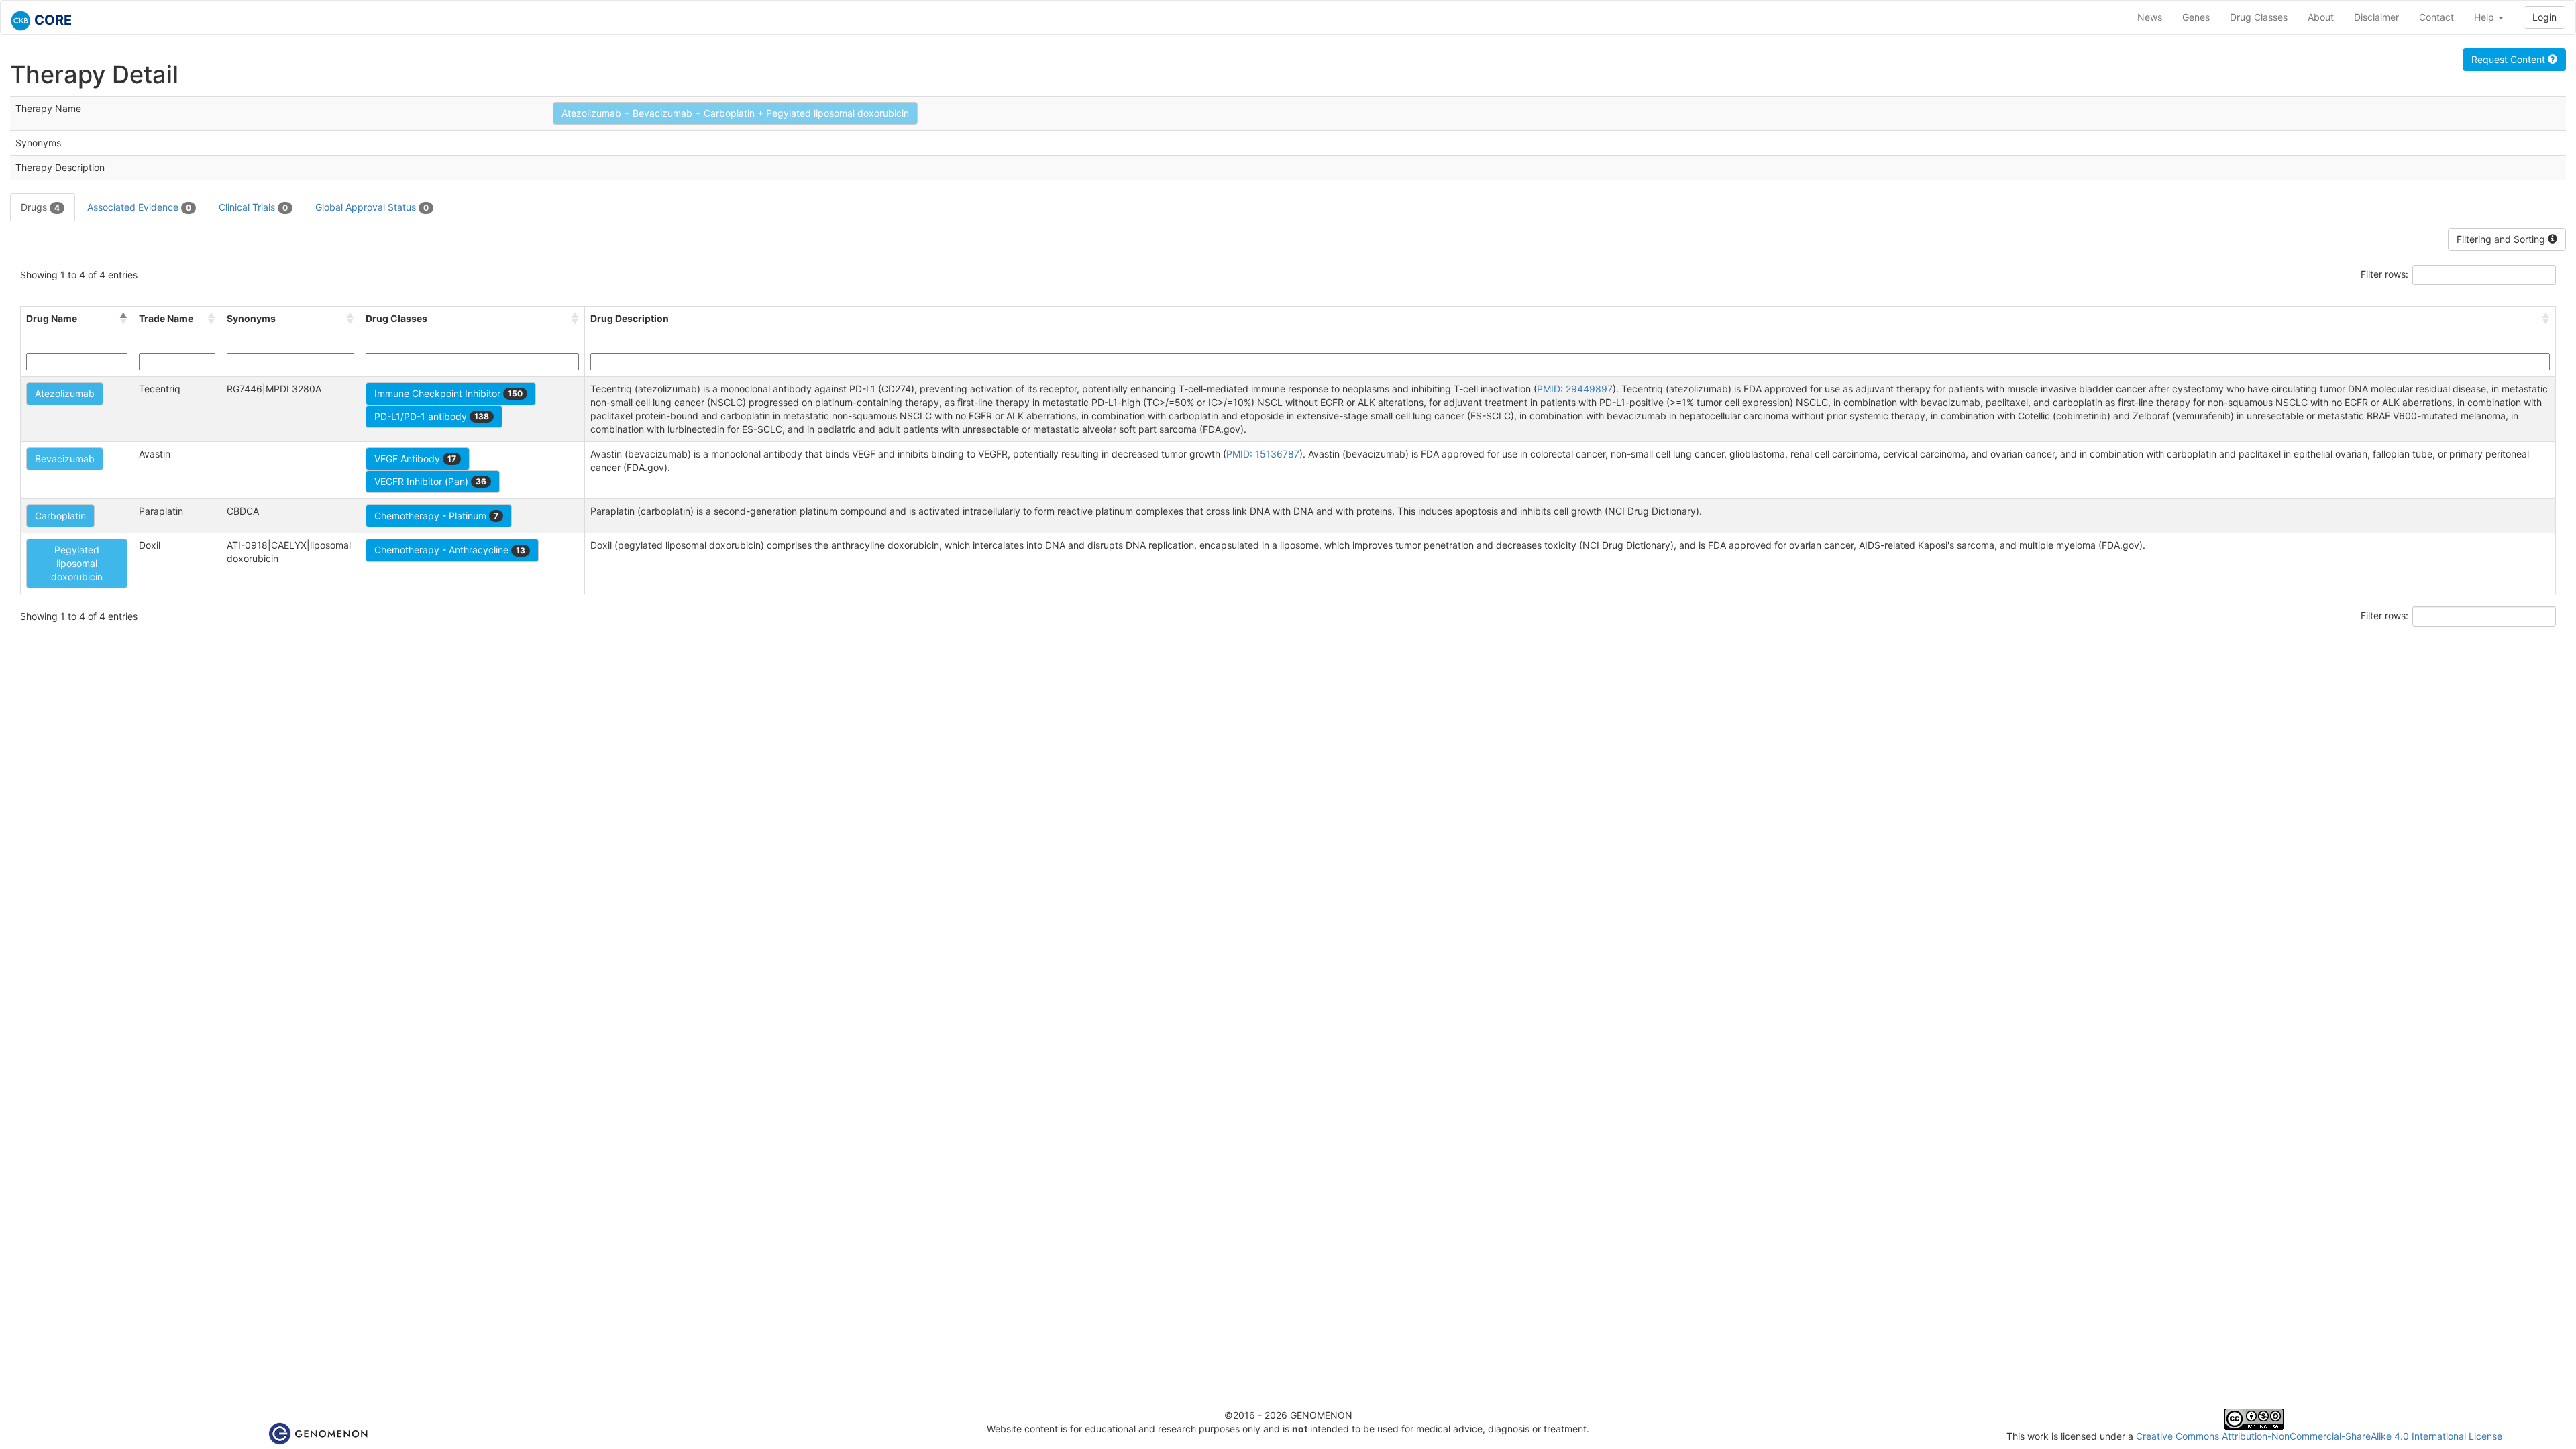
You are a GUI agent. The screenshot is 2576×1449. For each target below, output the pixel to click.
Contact (2436, 17)
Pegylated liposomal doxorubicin (77, 563)
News (2150, 17)
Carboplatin (60, 516)
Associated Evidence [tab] (139, 207)
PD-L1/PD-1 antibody (432, 416)
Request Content (2510, 59)
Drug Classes (2259, 17)
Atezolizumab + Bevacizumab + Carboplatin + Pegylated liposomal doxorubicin (735, 113)
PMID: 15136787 (1263, 454)
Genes (2196, 17)
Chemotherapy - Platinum (436, 516)
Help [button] (2485, 17)
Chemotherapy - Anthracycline (450, 550)
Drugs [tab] (40, 207)
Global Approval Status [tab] (372, 207)
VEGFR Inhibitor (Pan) (430, 481)
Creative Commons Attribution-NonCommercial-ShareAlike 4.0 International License (2319, 1436)
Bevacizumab (65, 459)
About (2321, 17)
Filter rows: (2384, 274)
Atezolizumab (65, 393)
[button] (123, 319)
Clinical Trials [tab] (253, 207)
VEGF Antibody (415, 459)
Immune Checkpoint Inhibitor (448, 393)
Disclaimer (2376, 17)
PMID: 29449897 (1575, 389)
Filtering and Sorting (2502, 239)
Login (2544, 17)
